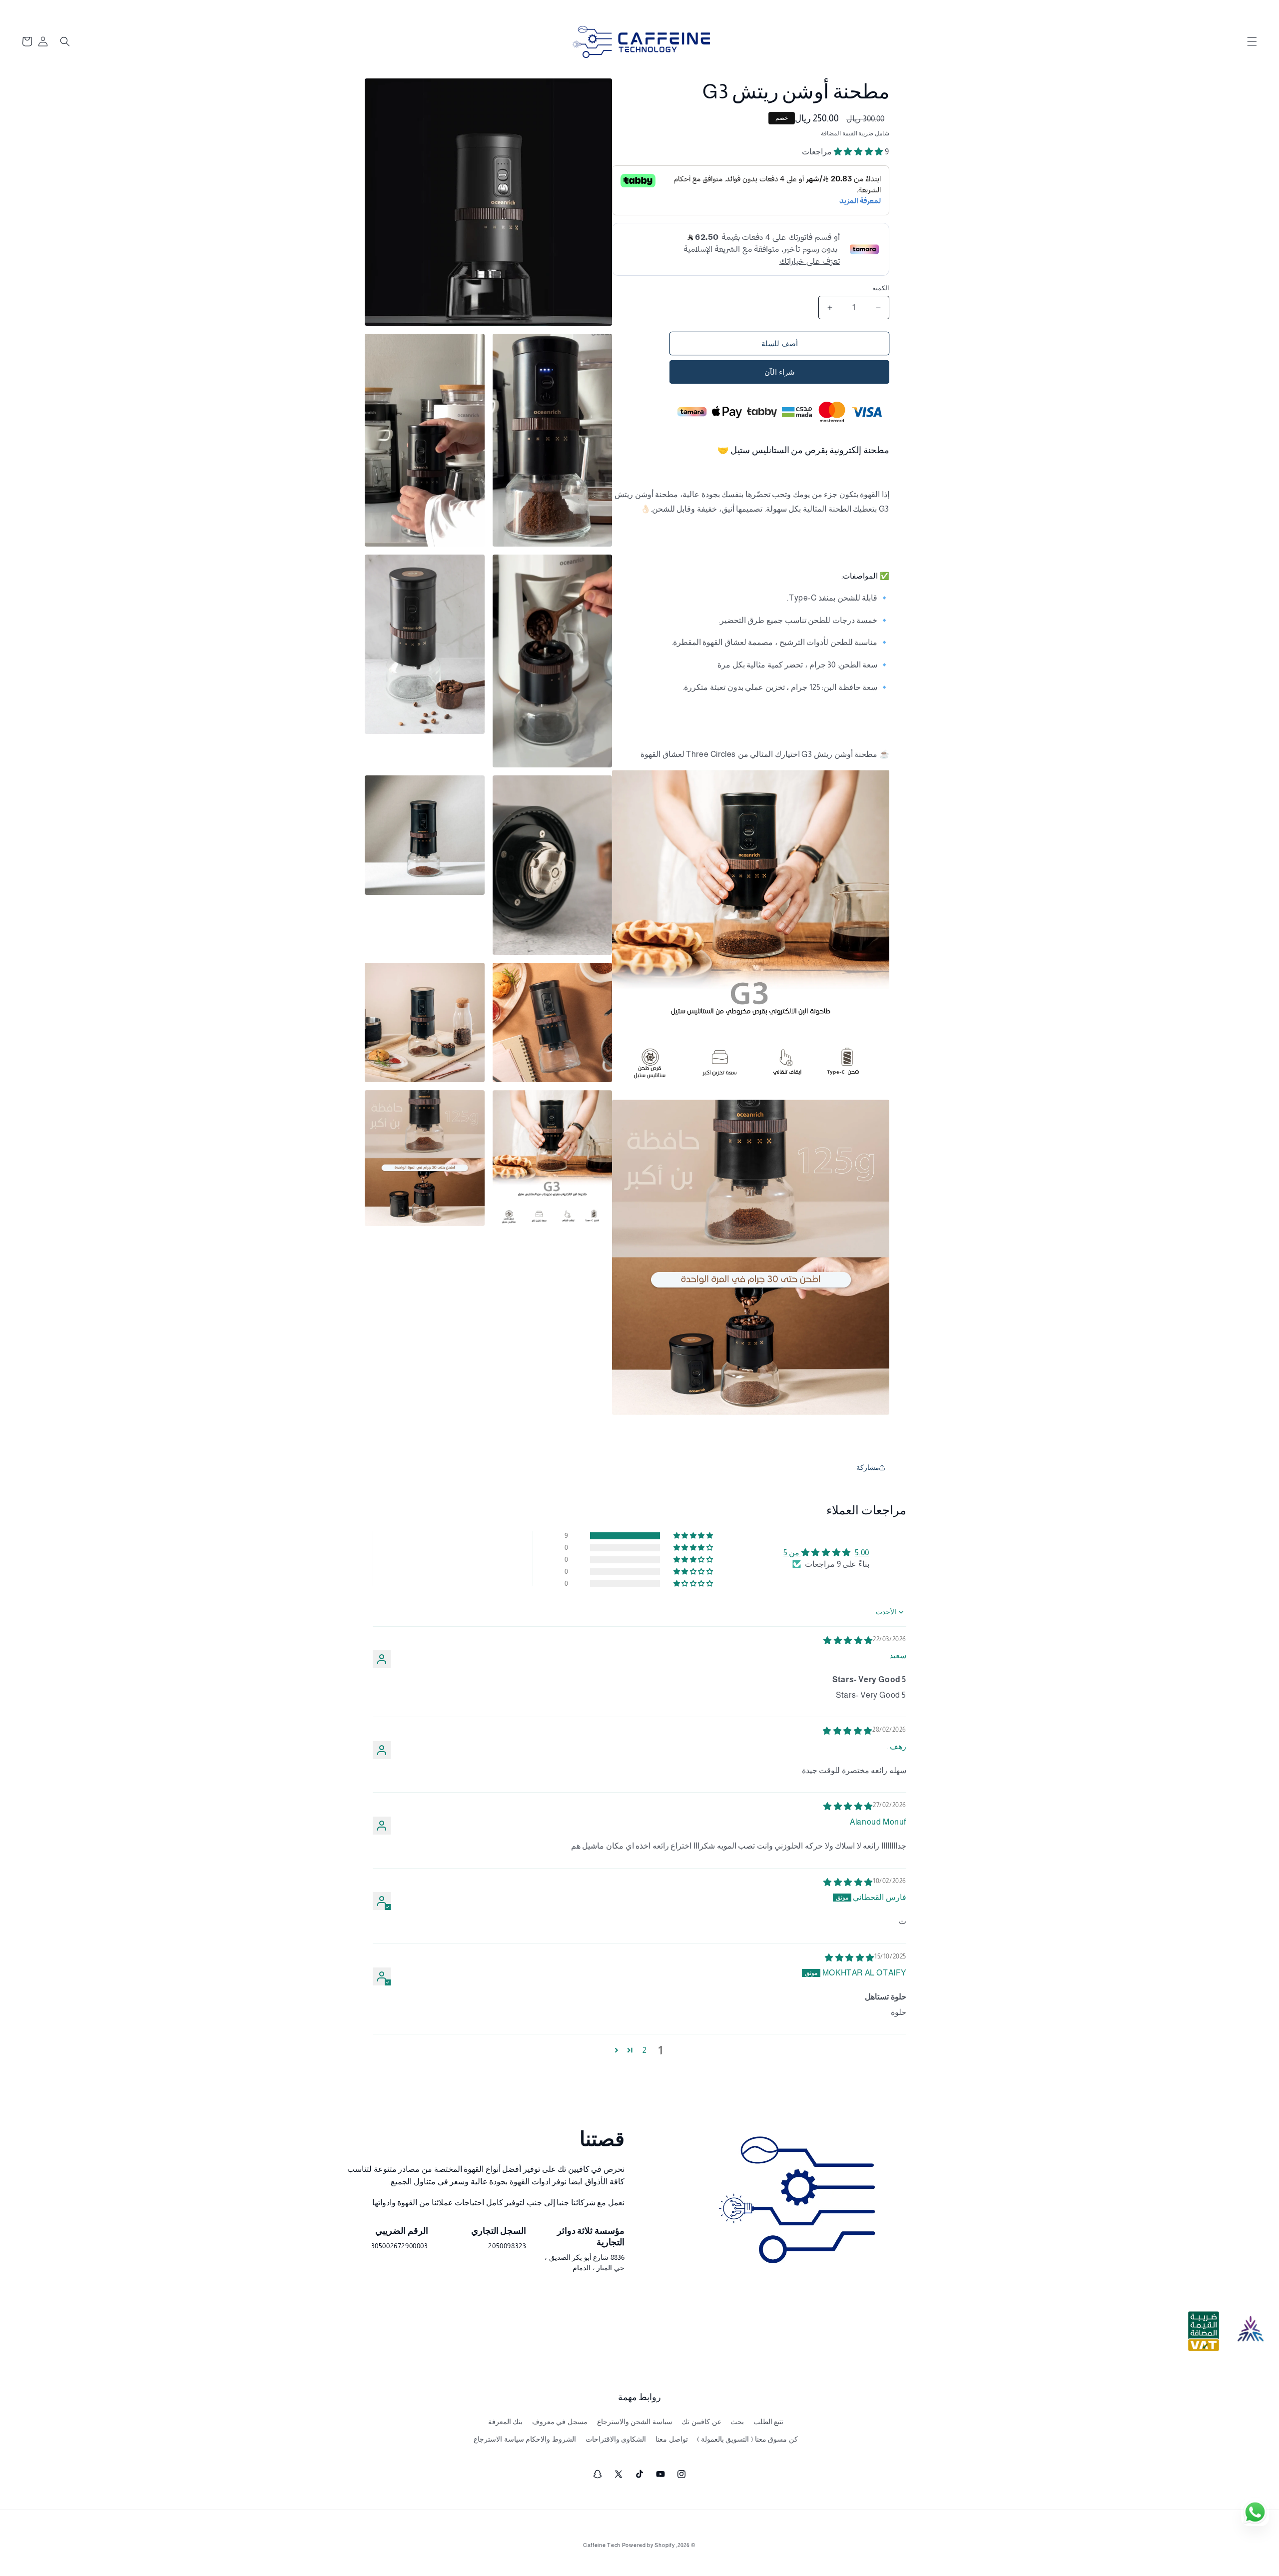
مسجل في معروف (560, 2422)
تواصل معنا (672, 2439)
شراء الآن (780, 372)
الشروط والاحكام (551, 2439)
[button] (1252, 41)
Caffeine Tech (602, 2545)
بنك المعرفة (506, 2422)
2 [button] (645, 2050)
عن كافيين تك (701, 2422)
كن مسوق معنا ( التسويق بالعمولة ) (747, 2439)
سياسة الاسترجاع (499, 2439)
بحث (737, 2422)
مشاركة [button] (868, 1467)
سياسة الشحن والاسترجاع (635, 2422)
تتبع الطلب (769, 2422)
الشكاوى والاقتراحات (616, 2439)
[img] (848, 1640)
